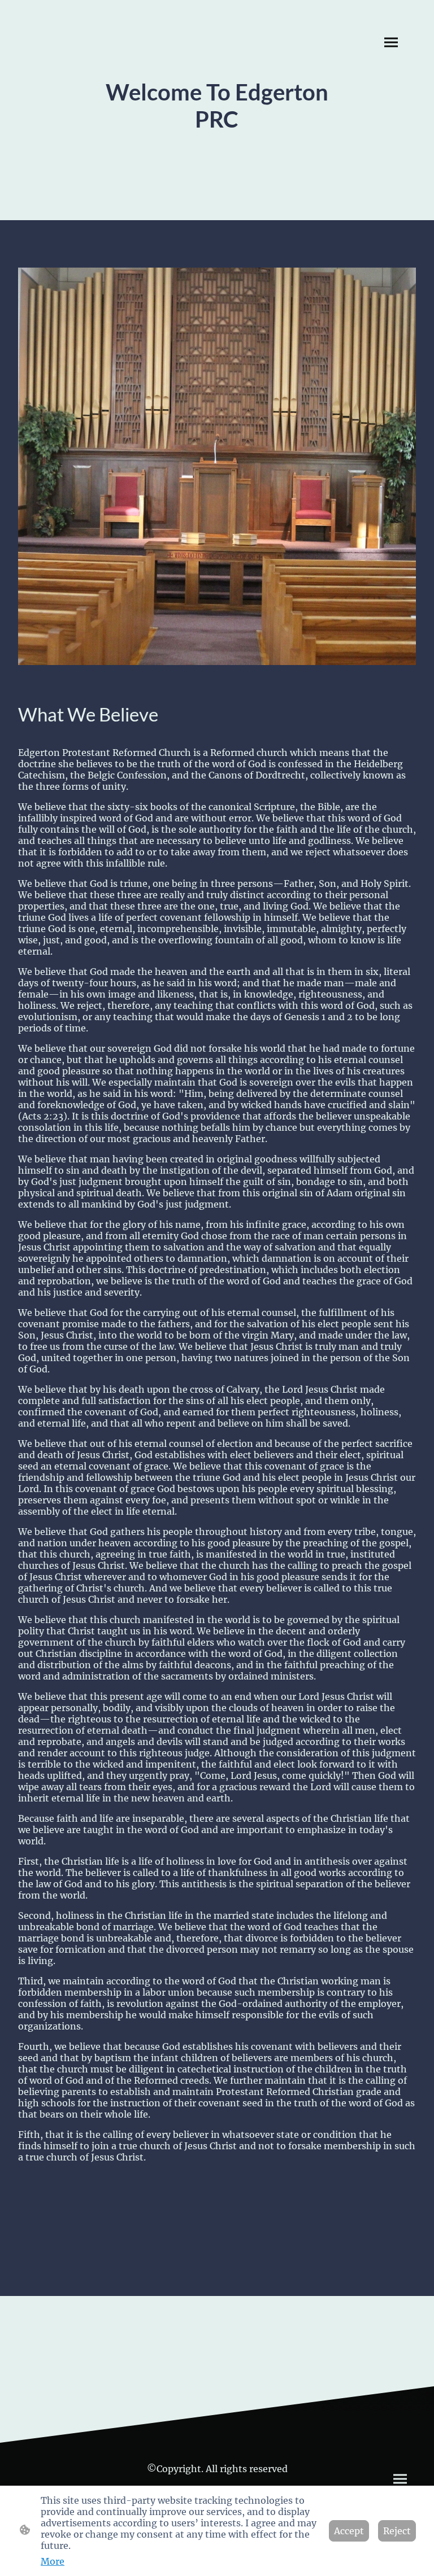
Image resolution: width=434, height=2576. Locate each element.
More (53, 2561)
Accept (349, 2531)
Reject (397, 2531)
